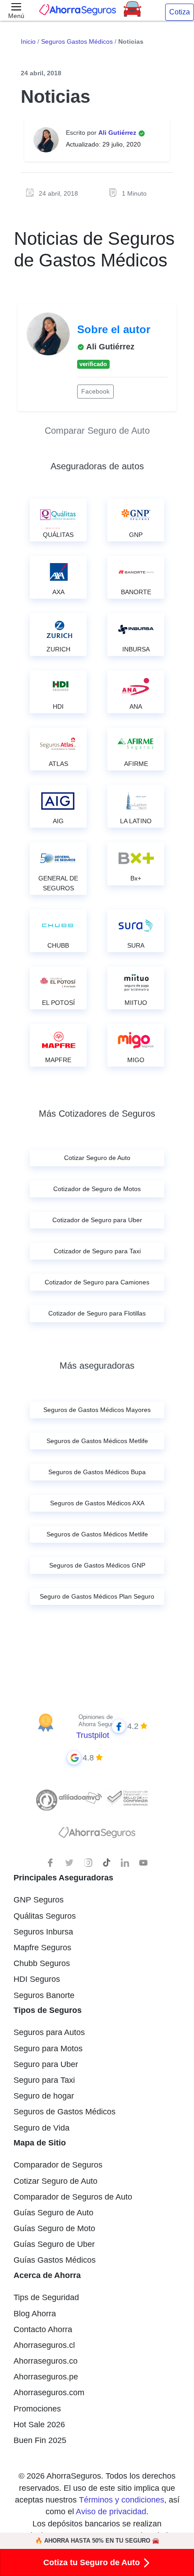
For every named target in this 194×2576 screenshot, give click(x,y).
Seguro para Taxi (44, 2080)
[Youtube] (143, 1863)
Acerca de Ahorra (47, 2275)
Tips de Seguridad (46, 2297)
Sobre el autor (114, 329)
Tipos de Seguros (48, 2010)
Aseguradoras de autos (97, 466)
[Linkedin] (125, 1863)
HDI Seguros (37, 1979)
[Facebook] (51, 1863)
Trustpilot (93, 1735)
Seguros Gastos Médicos (77, 41)
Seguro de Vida (42, 2128)
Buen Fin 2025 (40, 2440)
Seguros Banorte (44, 1995)
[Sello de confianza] (127, 1797)
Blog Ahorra (35, 2314)
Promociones (37, 2409)
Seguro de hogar (44, 2096)
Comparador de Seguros (58, 2165)
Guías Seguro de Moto (54, 2228)
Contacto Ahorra (43, 2329)
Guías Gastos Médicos (55, 2260)
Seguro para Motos (48, 2049)
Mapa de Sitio (40, 2143)
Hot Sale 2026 (39, 2425)
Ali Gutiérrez (118, 133)
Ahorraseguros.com (49, 2393)
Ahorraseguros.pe (46, 2377)
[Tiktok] (106, 1863)
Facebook (95, 391)
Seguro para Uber (46, 2064)
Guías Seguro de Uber (54, 2244)
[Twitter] (69, 1863)
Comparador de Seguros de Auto (73, 2197)
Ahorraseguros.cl (44, 2345)
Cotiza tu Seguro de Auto (93, 2562)
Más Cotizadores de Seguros (97, 1114)
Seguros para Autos (49, 2032)
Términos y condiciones (122, 2500)
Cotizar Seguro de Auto (55, 2181)
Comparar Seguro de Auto (97, 431)
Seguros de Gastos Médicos (65, 2112)
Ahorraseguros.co (46, 2361)
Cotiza (180, 12)
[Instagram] (88, 1863)
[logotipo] (97, 1835)
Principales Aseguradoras (63, 1878)
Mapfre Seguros (42, 1948)
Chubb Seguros (42, 1963)
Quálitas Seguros (45, 1916)
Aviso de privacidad (111, 2512)
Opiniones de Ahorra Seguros (99, 1721)
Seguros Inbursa (43, 1932)
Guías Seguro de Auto (53, 2213)
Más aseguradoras (97, 1366)
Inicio (28, 41)
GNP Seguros (39, 1900)
